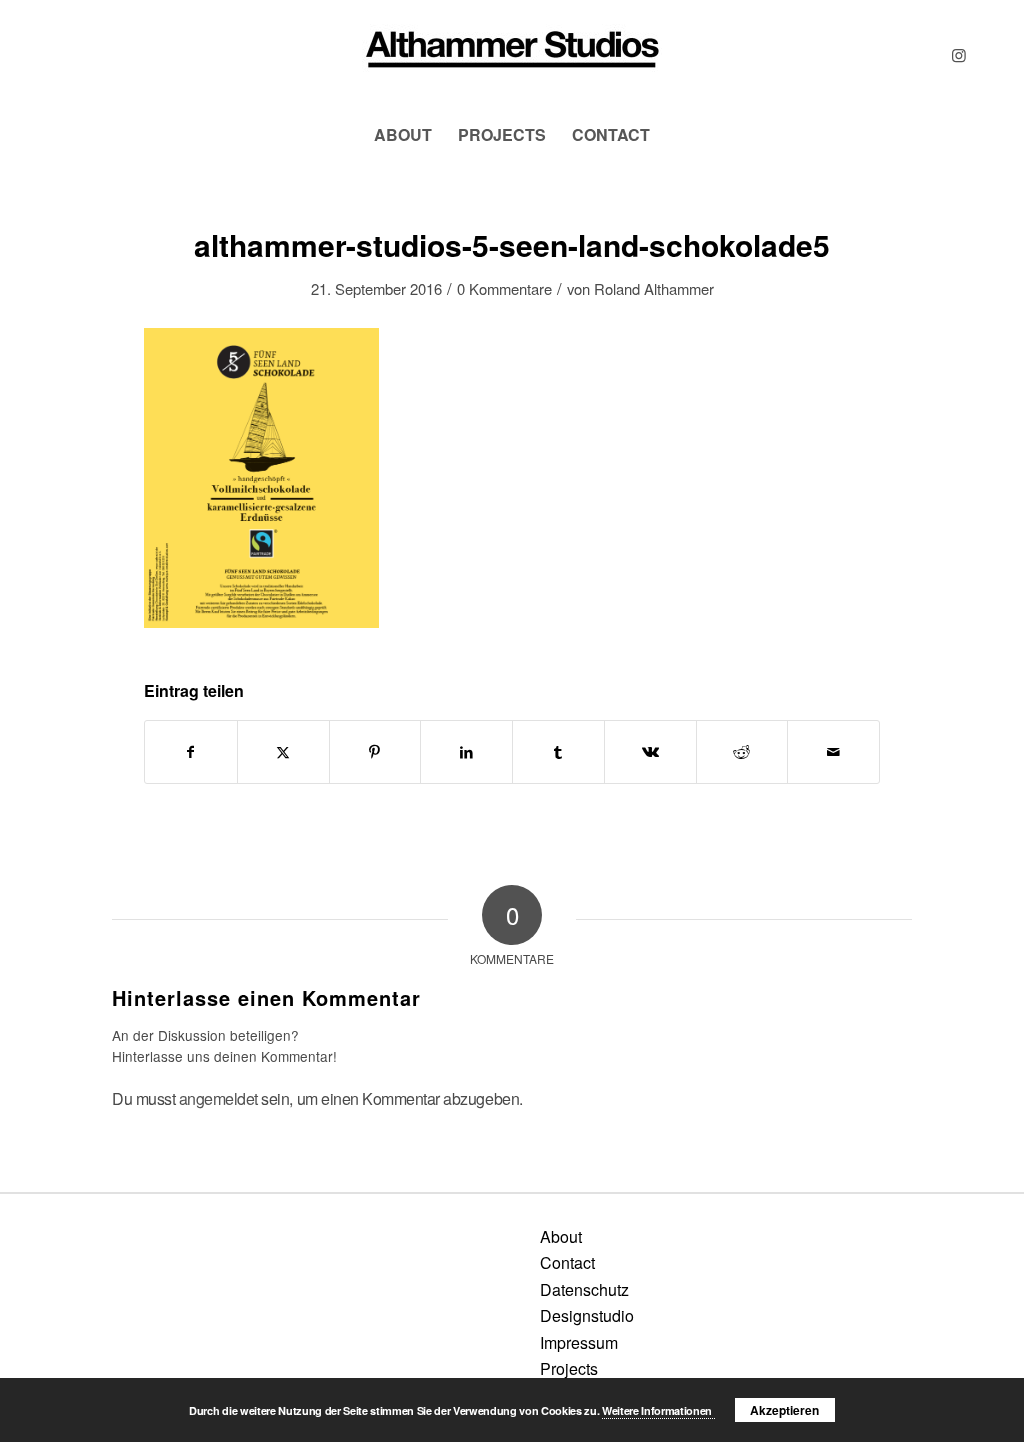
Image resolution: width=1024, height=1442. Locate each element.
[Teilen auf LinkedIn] (466, 752)
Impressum (579, 1342)
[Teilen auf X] (283, 752)
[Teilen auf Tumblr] (558, 752)
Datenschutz (584, 1289)
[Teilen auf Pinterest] (375, 752)
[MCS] (512, 55)
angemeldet (218, 1098)
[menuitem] (403, 135)
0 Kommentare (504, 288)
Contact (567, 1262)
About (561, 1236)
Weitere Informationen (658, 1410)
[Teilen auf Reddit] (742, 752)
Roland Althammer (654, 288)
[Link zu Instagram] (959, 55)
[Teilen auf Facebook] (191, 752)
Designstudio (587, 1315)
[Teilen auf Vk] (650, 752)
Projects (569, 1368)
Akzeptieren (784, 1410)
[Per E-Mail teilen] (833, 752)
